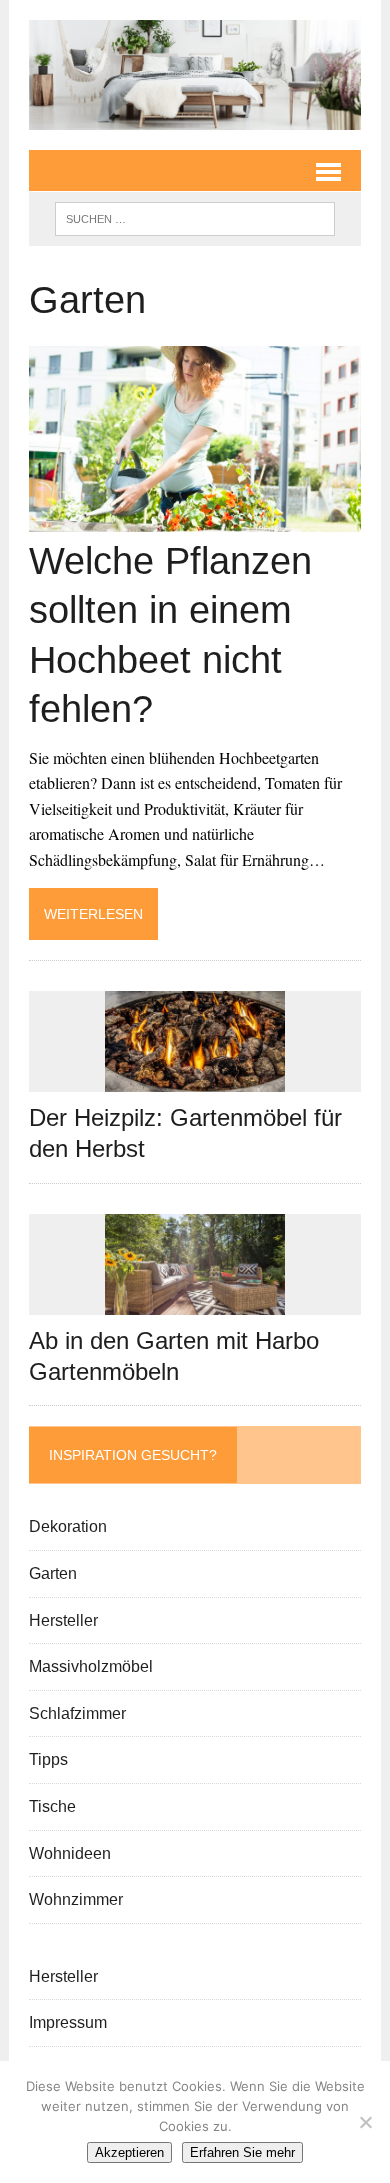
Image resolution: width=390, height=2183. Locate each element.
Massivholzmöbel (91, 1666)
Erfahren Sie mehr (242, 2152)
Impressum (68, 2022)
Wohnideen (70, 1853)
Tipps (48, 1759)
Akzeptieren (129, 2152)
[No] (365, 2122)
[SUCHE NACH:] (195, 217)
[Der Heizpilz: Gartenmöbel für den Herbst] (195, 1079)
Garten (53, 1573)
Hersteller (63, 1620)
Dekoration (68, 1526)
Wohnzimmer (76, 1899)
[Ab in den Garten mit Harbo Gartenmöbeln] (195, 1301)
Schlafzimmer (77, 1713)
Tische (52, 1806)
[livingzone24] (195, 75)
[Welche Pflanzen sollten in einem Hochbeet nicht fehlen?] (195, 519)
